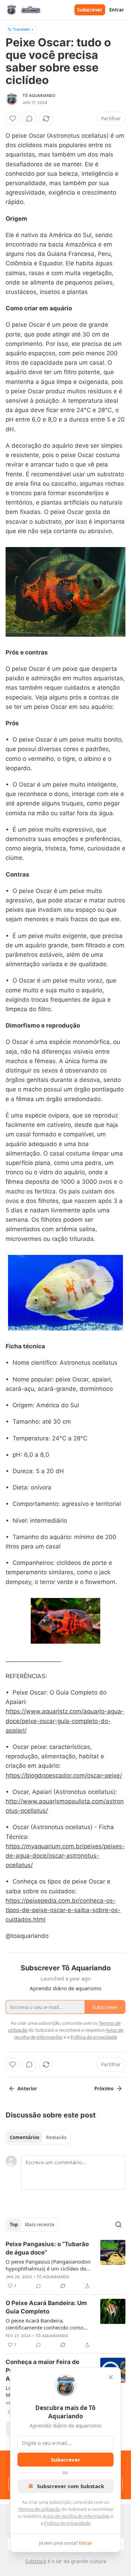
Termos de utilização (39, 2509)
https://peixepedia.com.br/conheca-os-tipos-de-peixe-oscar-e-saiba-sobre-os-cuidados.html (63, 1910)
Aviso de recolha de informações (76, 2516)
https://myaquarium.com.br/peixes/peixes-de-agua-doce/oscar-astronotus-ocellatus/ (65, 1856)
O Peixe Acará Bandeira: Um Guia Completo (46, 2307)
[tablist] (38, 2137)
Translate (21, 29)
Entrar (117, 10)
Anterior (27, 2089)
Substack (36, 2561)
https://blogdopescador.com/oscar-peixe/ (64, 1775)
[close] (111, 2377)
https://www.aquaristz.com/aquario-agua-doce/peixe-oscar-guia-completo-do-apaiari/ (65, 1721)
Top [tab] (14, 2225)
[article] (65, 2265)
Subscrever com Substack (71, 2486)
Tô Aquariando (39, 96)
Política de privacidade (67, 2523)
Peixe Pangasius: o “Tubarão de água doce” (47, 2248)
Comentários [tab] (24, 2137)
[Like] (13, 119)
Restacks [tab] (56, 2137)
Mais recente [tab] (40, 2225)
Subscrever (90, 10)
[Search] (118, 2225)
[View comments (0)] (29, 119)
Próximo (104, 2089)
